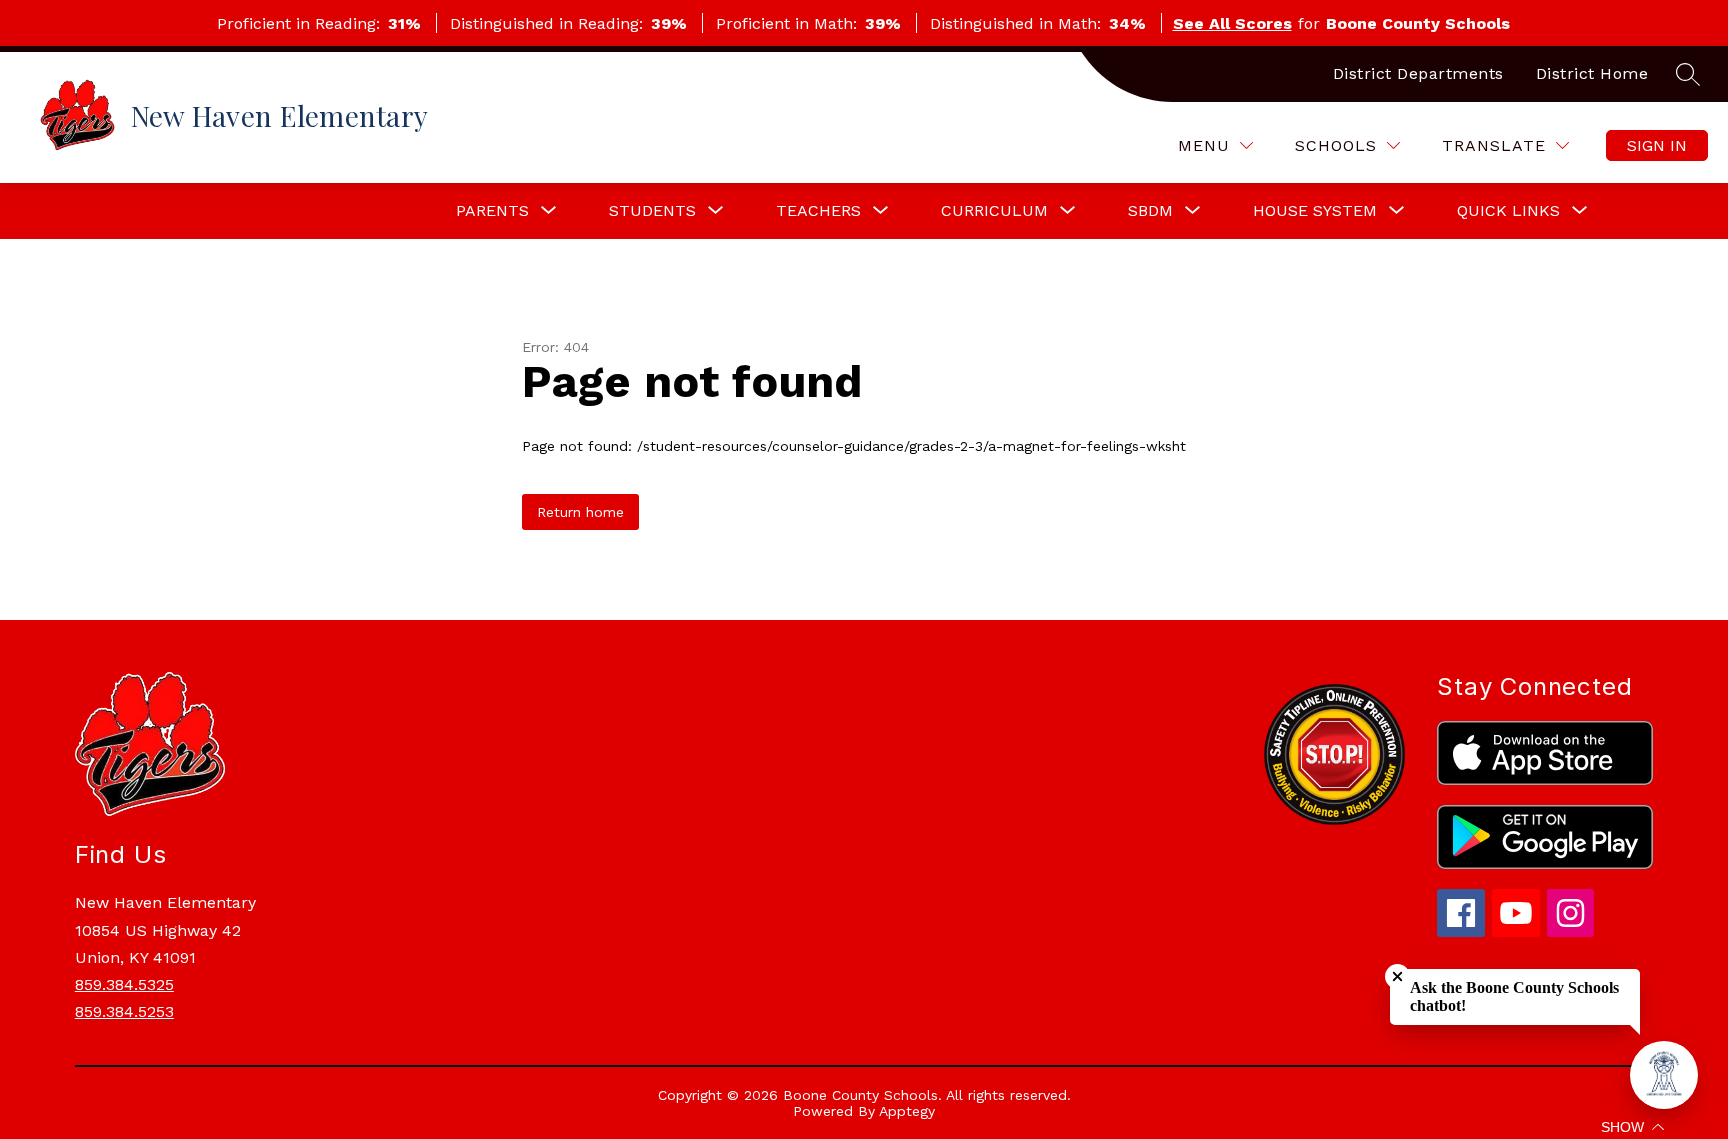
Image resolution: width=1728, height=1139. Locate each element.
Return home (580, 512)
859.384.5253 (124, 1011)
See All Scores (1232, 23)
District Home (1592, 73)
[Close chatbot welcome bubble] (1397, 976)
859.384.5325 (124, 984)
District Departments (1418, 73)
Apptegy (907, 1111)
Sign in (1657, 145)
